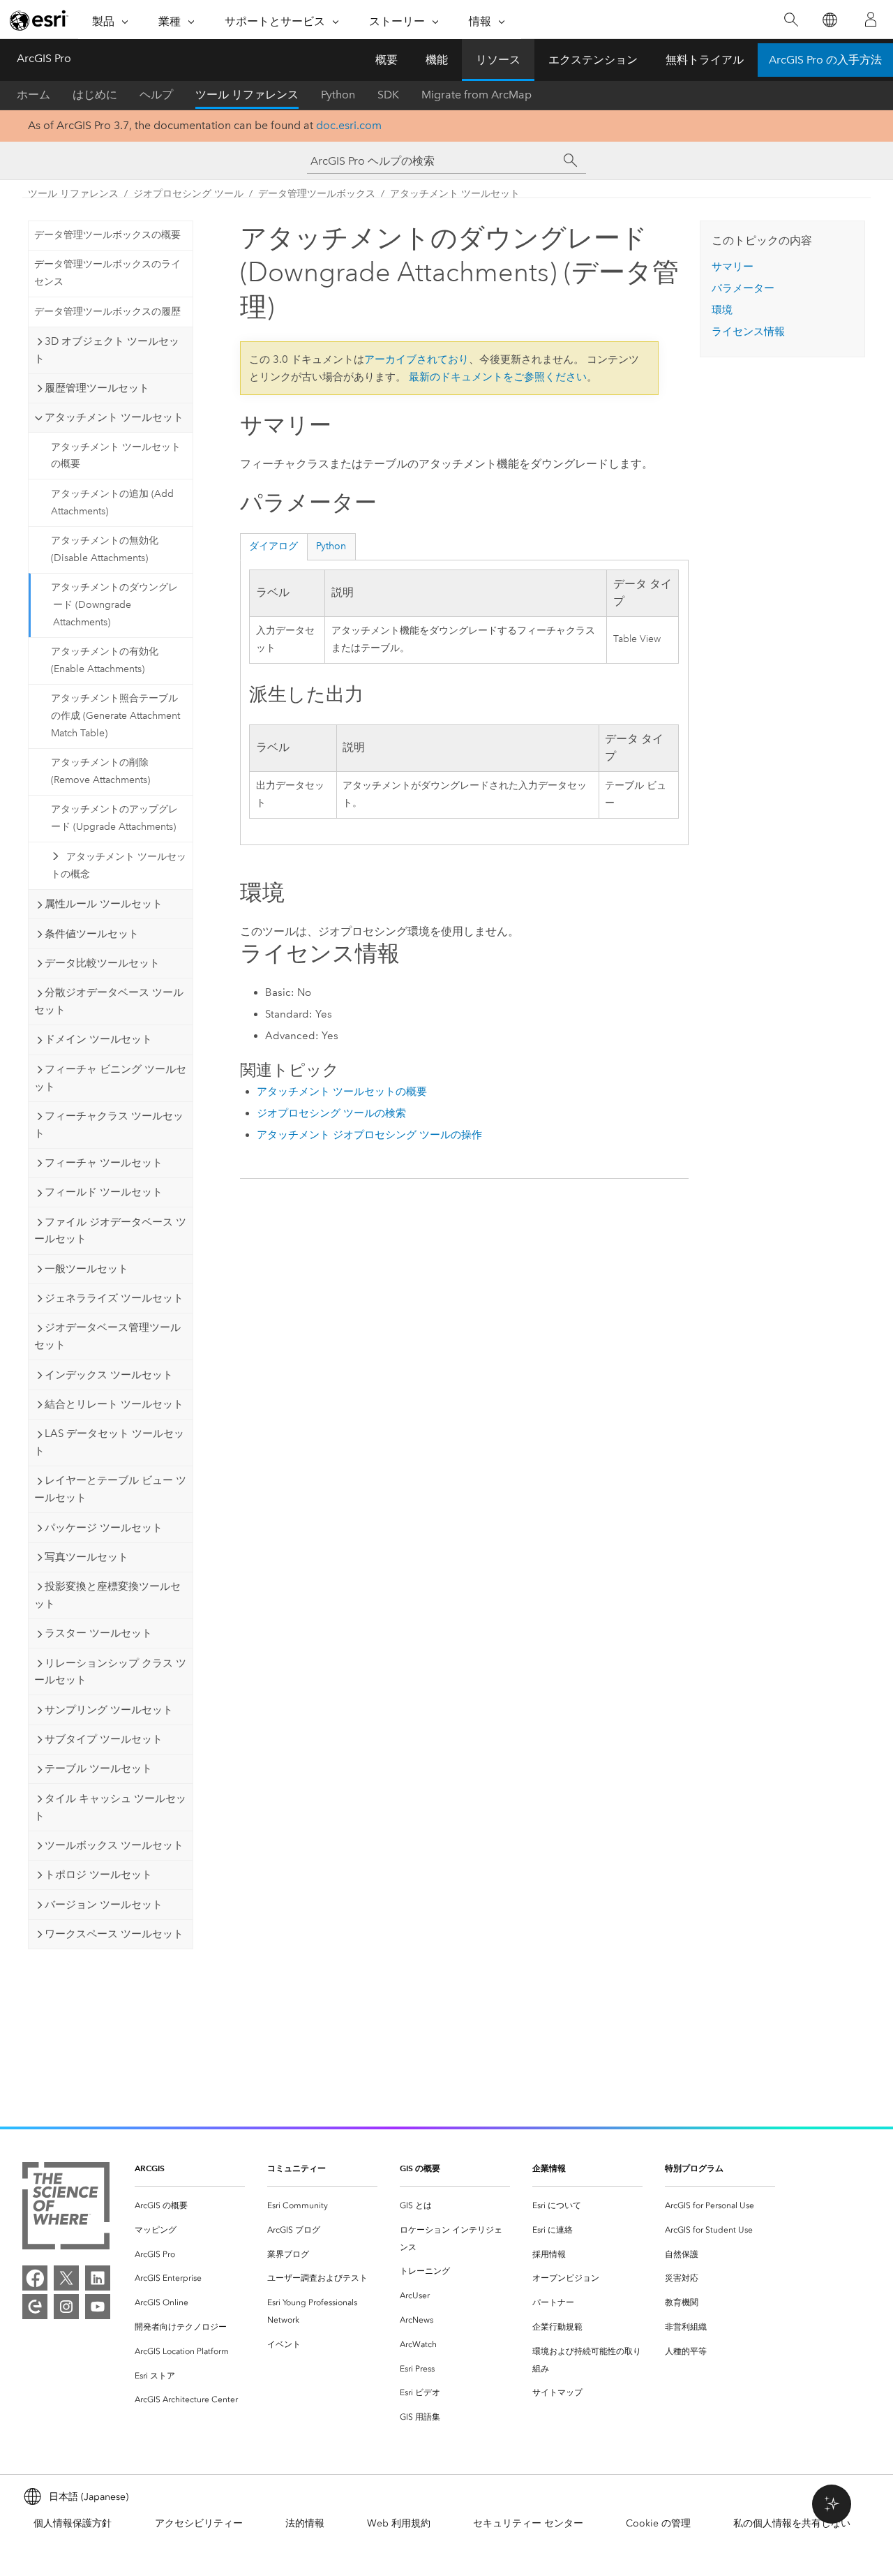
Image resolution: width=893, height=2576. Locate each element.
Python (338, 95)
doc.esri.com (349, 125)
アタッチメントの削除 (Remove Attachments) (100, 771)
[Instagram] (66, 2307)
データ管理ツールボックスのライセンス (107, 273)
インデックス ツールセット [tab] (109, 1375)
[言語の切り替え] (829, 20)
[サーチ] (571, 161)
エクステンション (593, 60)
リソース (498, 60)
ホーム (33, 95)
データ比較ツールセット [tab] (102, 963)
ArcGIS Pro (44, 58)
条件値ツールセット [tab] (92, 934)
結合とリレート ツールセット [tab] (114, 1404)
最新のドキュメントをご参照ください (498, 377)
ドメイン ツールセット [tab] (98, 1039)
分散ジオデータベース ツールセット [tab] (109, 1001)
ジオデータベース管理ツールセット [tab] (107, 1336)
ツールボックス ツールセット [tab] (114, 1845)
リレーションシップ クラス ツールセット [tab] (110, 1672)
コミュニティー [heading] (297, 2168)
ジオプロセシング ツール (188, 194)
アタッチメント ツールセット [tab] (114, 417)
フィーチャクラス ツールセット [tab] (109, 1125)
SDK (388, 95)
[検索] (791, 20)
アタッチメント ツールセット (455, 194)
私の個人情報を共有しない (792, 2523)
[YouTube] (98, 2307)
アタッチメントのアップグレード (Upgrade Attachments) (114, 818)
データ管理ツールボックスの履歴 (107, 312)
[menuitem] (190, 2206)
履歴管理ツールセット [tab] (97, 388)
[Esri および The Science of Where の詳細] (66, 2209)
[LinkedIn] (98, 2278)
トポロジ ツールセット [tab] (98, 1875)
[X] (66, 2278)
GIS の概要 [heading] (420, 2168)
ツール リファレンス (247, 95)
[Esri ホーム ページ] (39, 20)
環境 (722, 310)
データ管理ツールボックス (317, 194)
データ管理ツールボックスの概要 (107, 235)
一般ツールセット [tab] (87, 1269)
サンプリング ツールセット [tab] (109, 1710)
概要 (387, 60)
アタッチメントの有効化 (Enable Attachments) (105, 660)
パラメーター (743, 288)
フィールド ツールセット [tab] (104, 1192)
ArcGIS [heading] (150, 2168)
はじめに (95, 95)
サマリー (733, 267)
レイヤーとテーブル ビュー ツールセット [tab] (110, 1489)
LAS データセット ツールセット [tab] (109, 1442)
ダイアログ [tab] (273, 546)
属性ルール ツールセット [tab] (104, 904)
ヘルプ (156, 95)
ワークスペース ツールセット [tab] (114, 1934)
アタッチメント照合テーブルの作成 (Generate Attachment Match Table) (115, 716)
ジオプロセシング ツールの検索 (331, 1113)
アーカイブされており (417, 359)
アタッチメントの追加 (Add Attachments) (112, 502)
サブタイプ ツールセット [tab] (104, 1739)
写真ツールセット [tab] (87, 1557)
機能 (437, 60)
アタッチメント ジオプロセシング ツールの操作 (369, 1135)
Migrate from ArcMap (476, 95)
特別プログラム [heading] (694, 2168)
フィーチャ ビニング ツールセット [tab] (110, 1078)
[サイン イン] (871, 20)
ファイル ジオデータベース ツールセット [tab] (110, 1231)
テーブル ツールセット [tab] (98, 1769)
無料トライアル (705, 60)
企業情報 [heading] (549, 2168)
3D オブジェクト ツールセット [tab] (107, 350)
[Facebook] (35, 2278)
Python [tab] (331, 546)
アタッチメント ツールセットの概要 (116, 456)
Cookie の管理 (658, 2523)
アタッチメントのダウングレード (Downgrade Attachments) (114, 605)
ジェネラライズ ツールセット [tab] (114, 1298)
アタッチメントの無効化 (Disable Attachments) (105, 549)
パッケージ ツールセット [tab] (104, 1528)
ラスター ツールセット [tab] (98, 1633)
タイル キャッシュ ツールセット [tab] (110, 1807)
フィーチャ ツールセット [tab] (104, 1163)
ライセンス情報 (748, 332)
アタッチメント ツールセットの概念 (119, 865)
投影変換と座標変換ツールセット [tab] (107, 1595)
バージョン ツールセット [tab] (104, 1905)
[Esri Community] (35, 2307)
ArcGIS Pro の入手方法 (825, 60)
